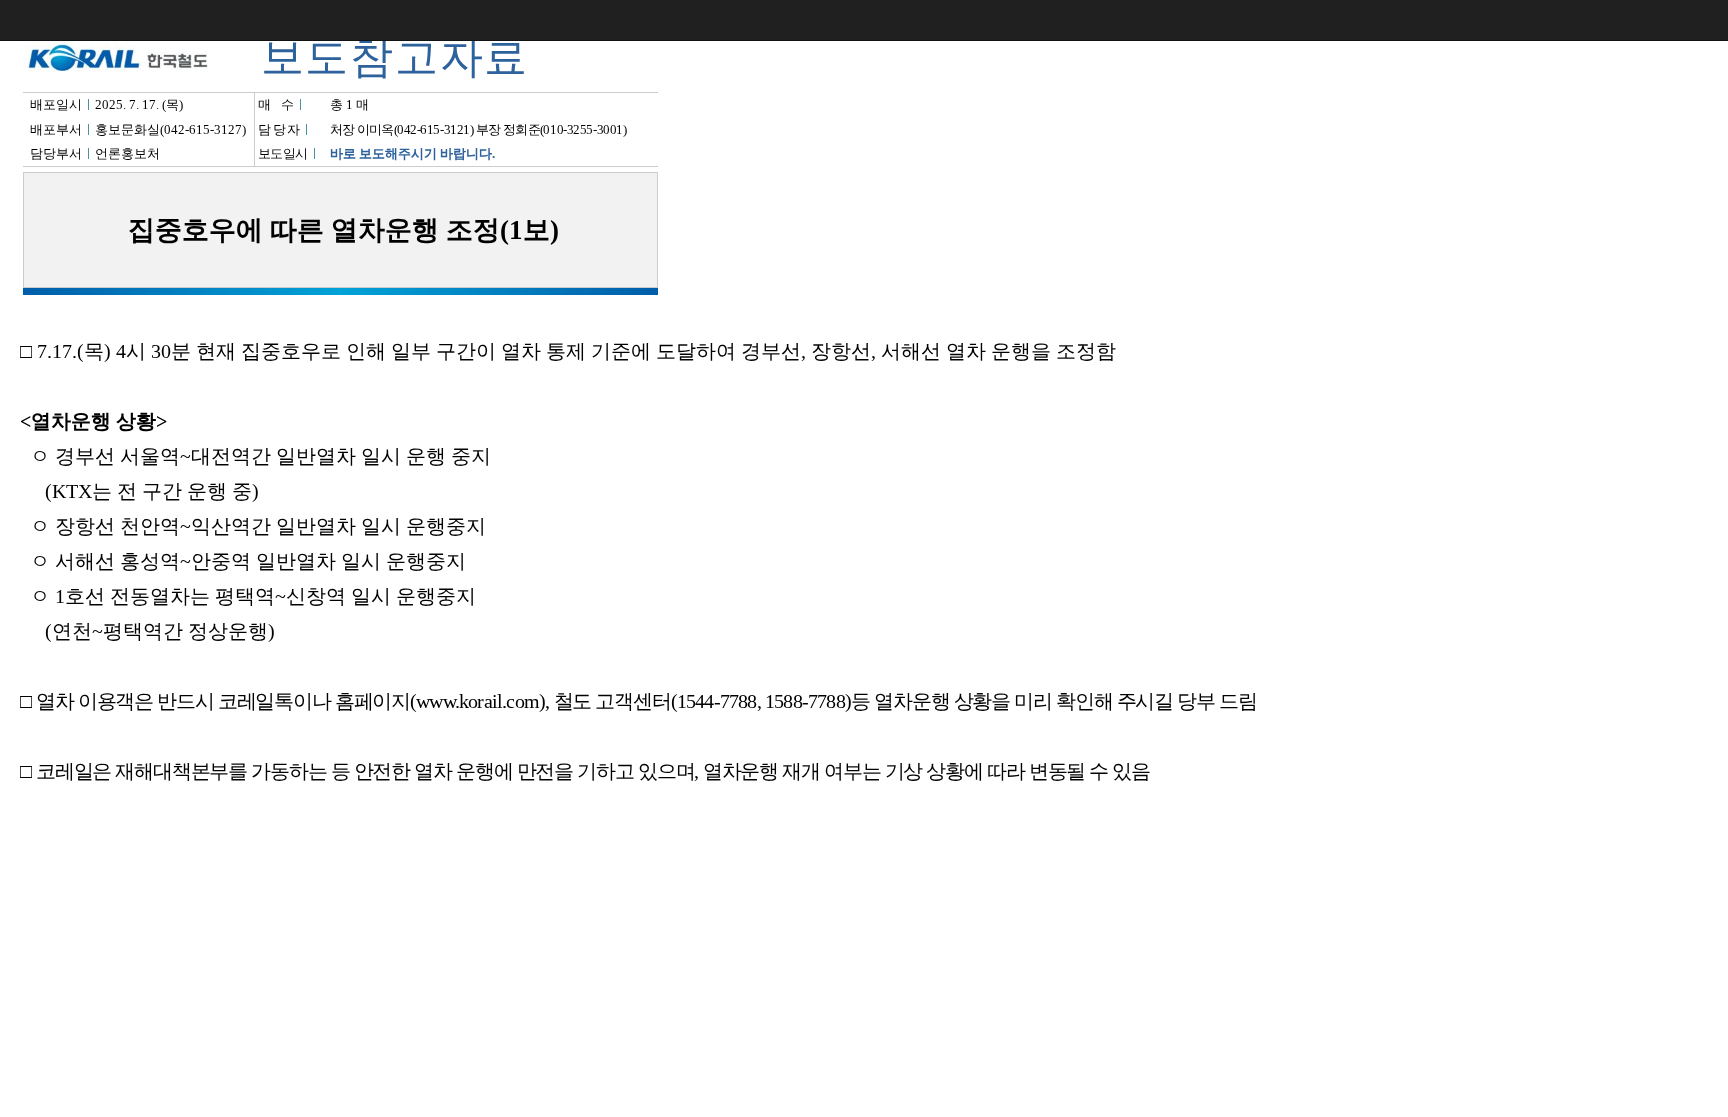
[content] (864, 558)
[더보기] (1708, 20)
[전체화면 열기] (1668, 20)
